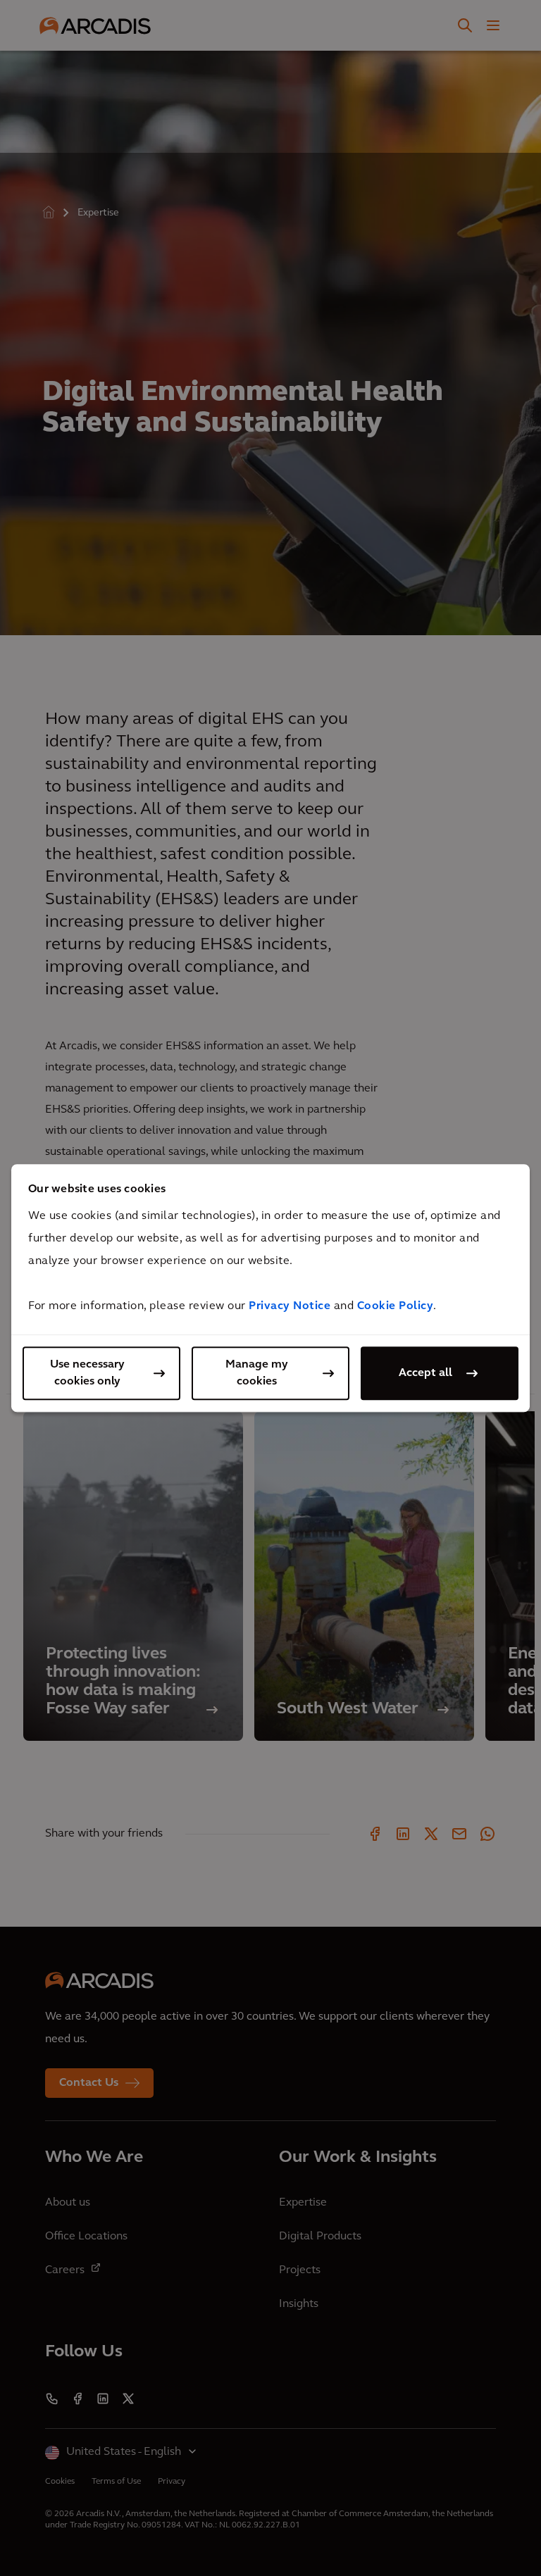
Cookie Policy (396, 1306)
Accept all (425, 1373)
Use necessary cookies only (87, 1373)
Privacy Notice (290, 1306)
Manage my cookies (257, 1373)
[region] (270, 1288)
